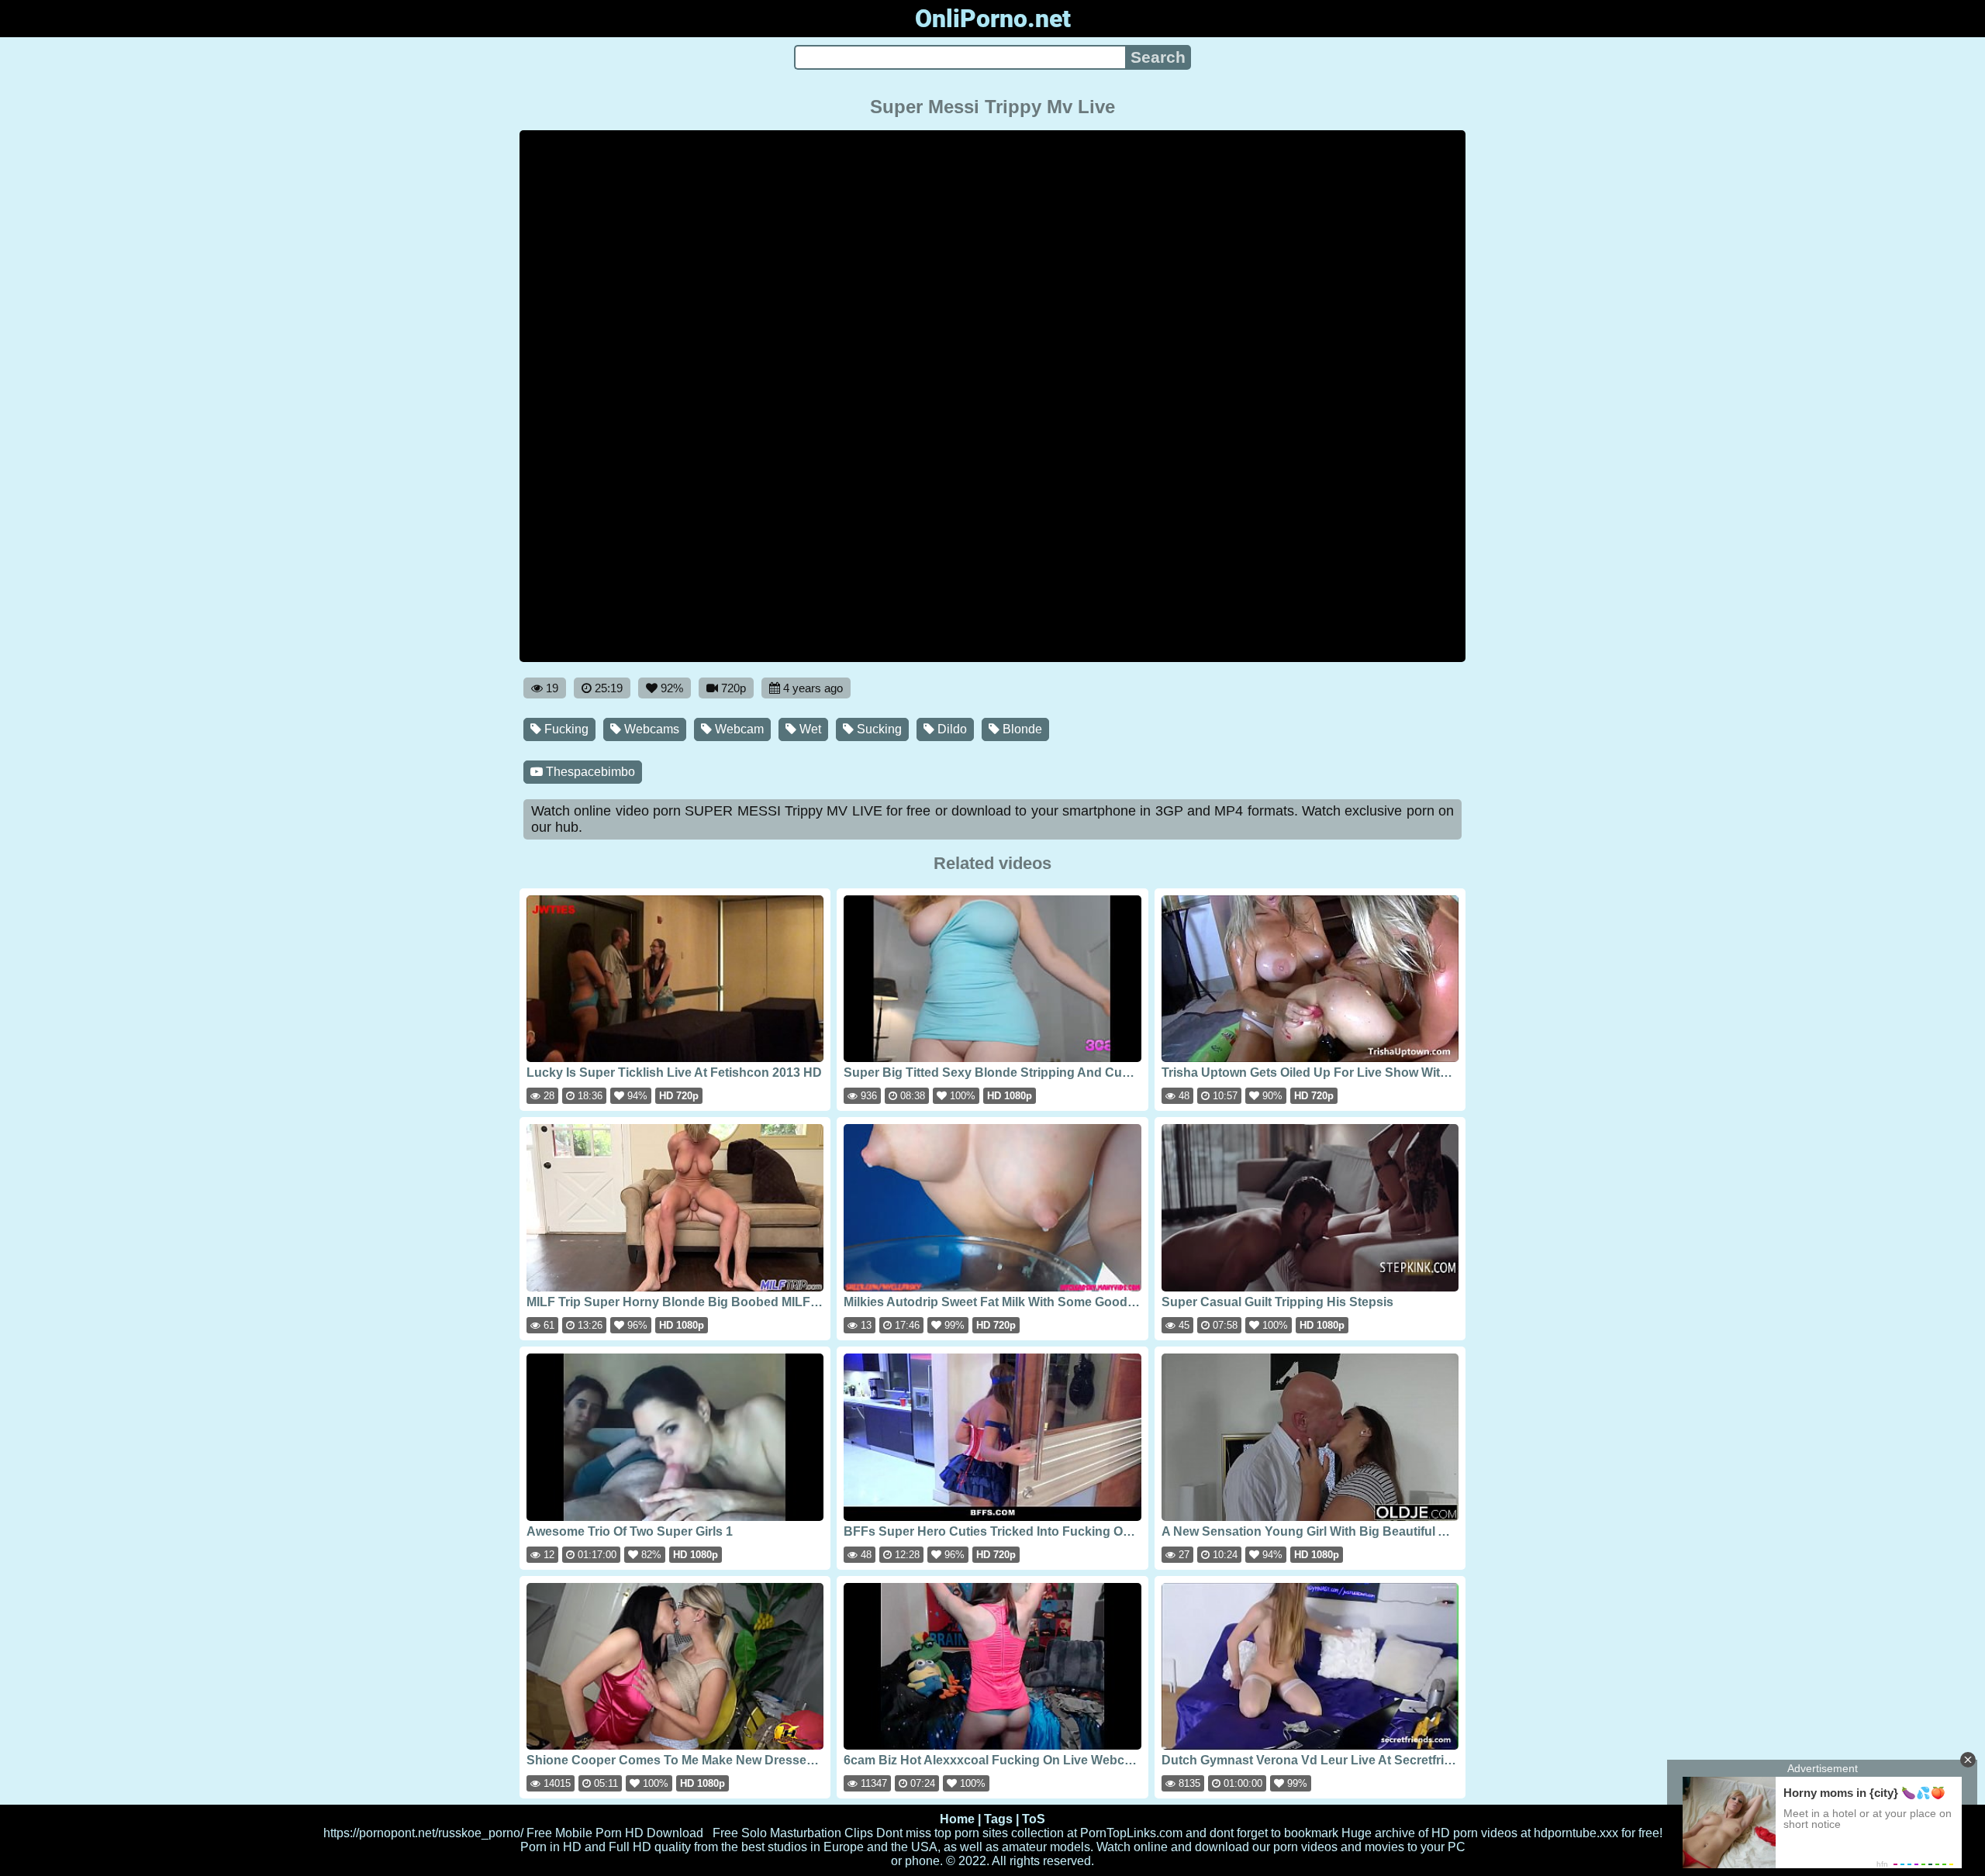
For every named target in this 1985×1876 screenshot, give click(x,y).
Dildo (951, 729)
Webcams (650, 729)
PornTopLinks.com (1131, 1833)
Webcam (738, 729)
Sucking (878, 729)
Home (957, 1819)
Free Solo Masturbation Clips (793, 1833)
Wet (809, 729)
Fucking (565, 729)
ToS (1034, 1819)
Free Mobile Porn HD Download (615, 1833)
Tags (998, 1819)
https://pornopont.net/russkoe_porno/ (423, 1833)
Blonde (1021, 729)
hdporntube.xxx (1576, 1833)
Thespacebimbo (589, 772)
